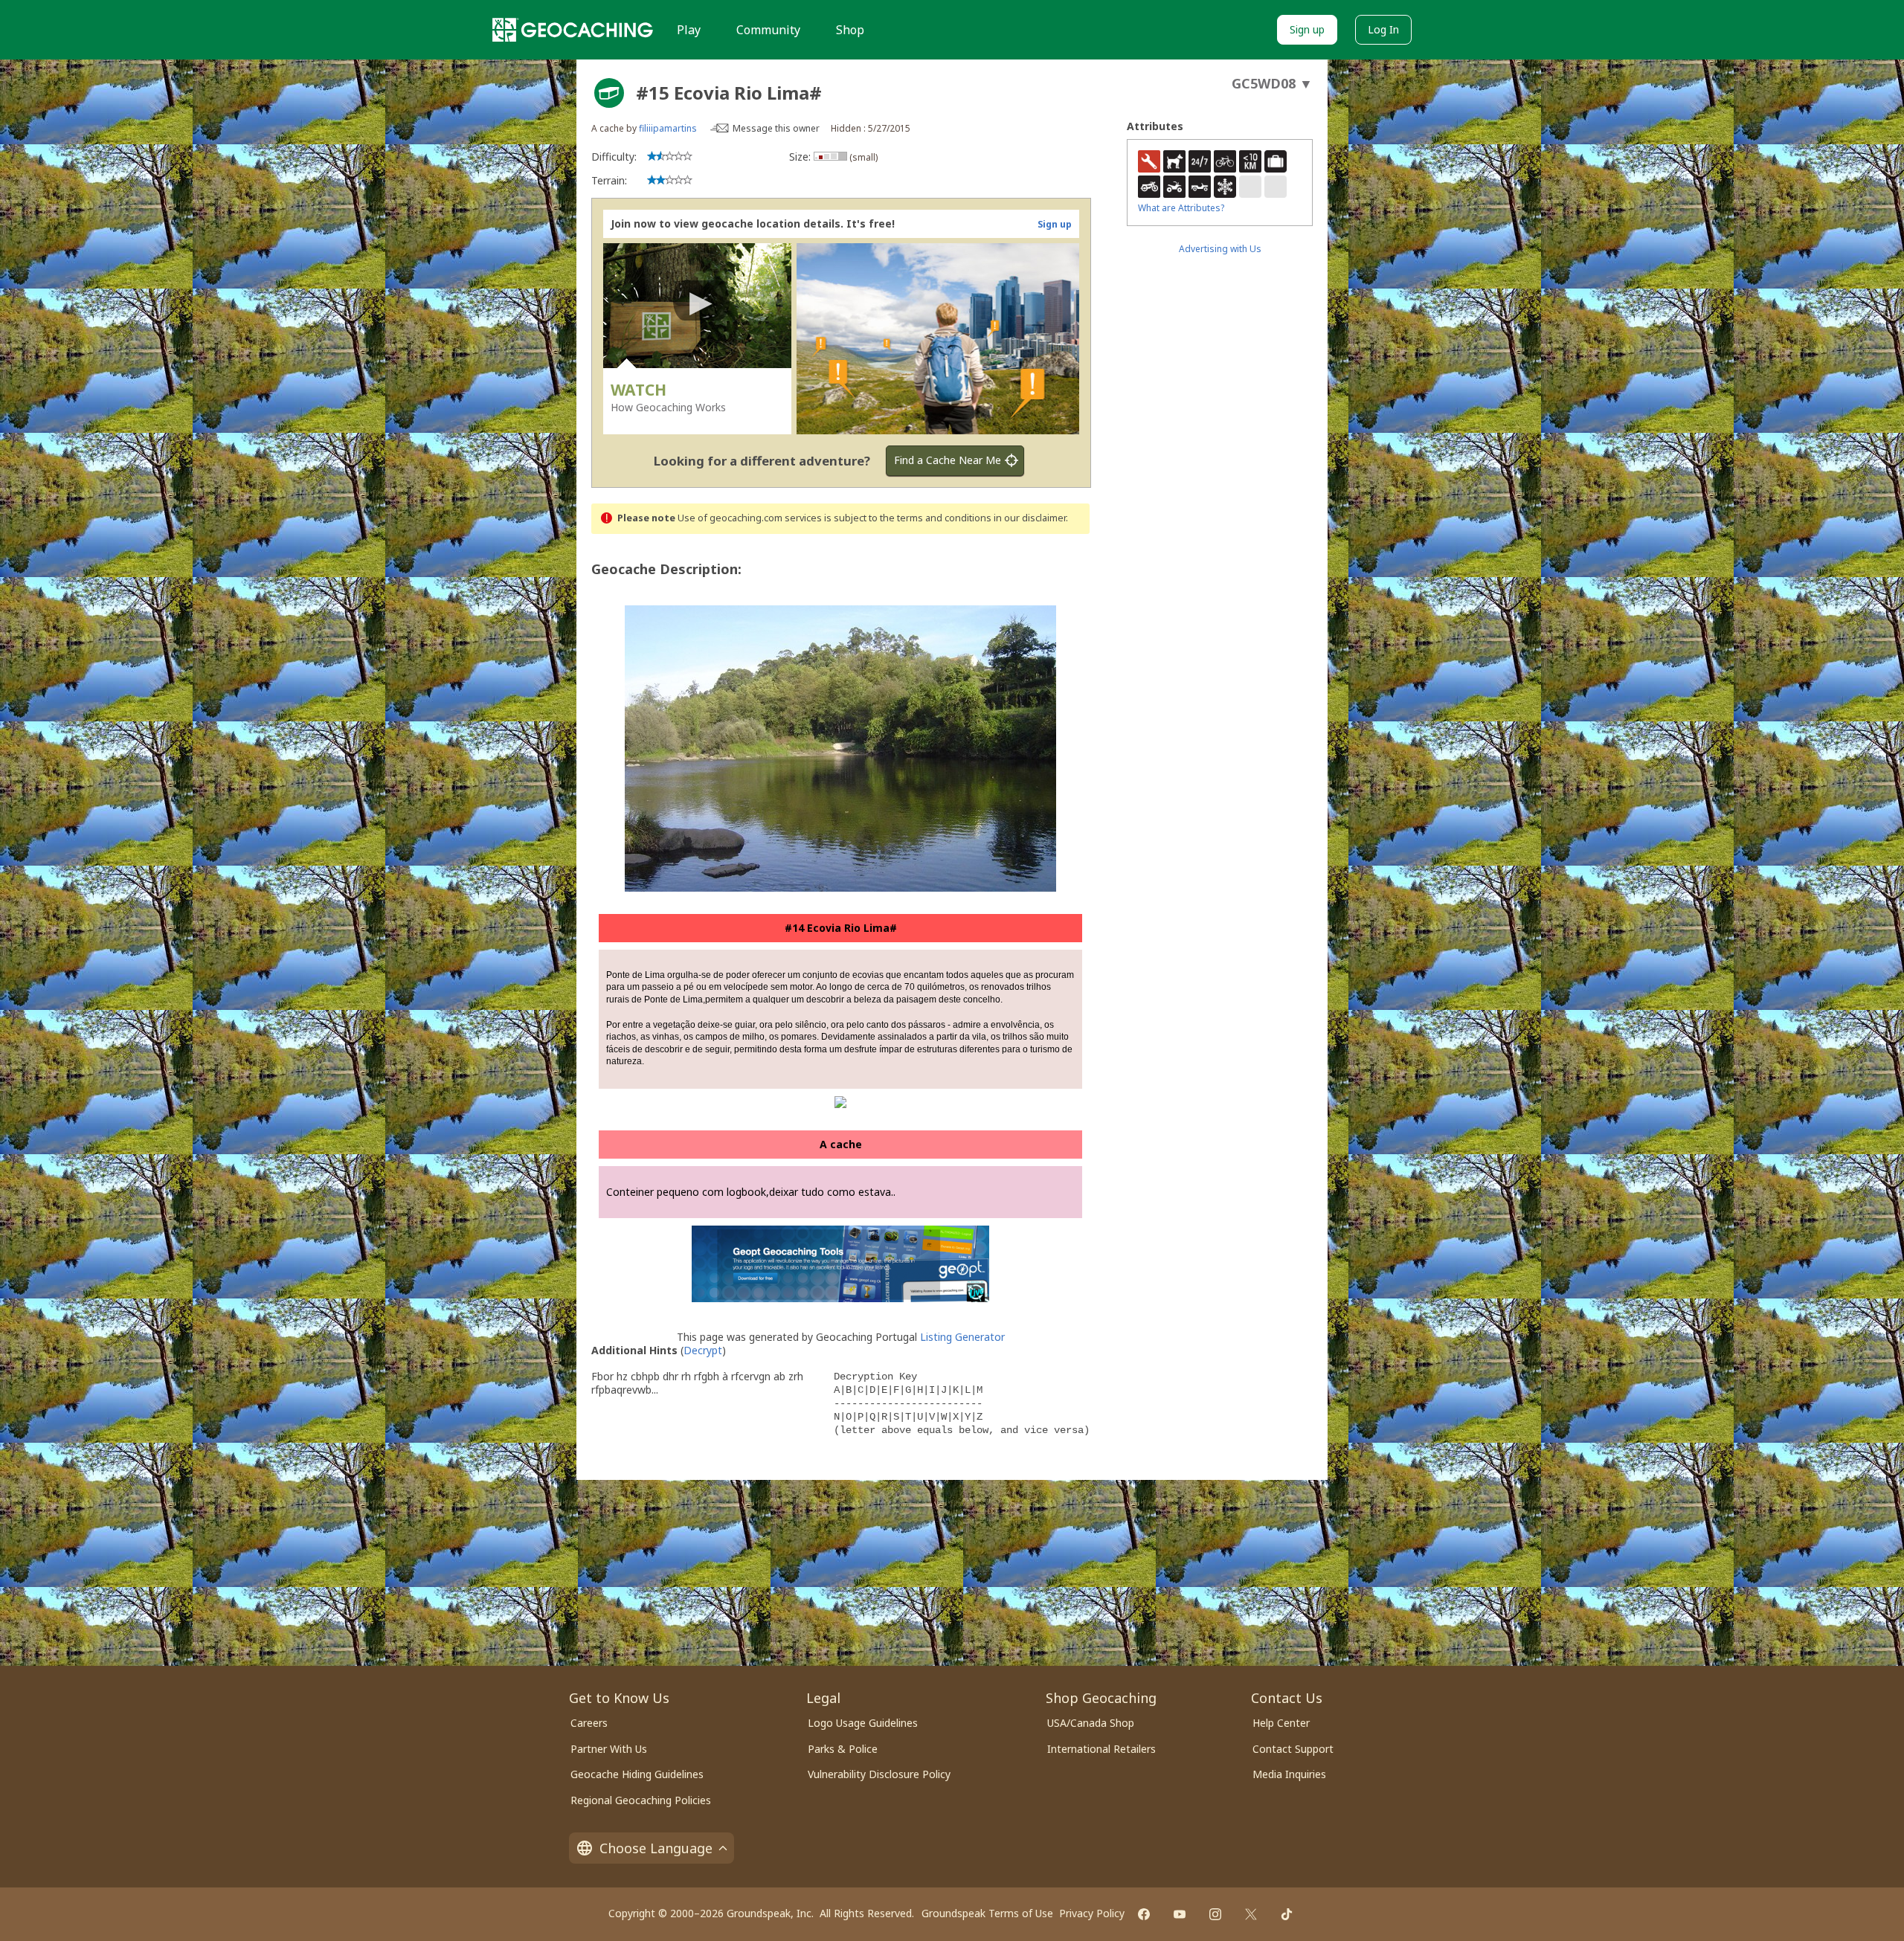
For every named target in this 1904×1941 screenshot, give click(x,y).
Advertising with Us (1220, 249)
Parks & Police (843, 1749)
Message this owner (776, 128)
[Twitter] (1251, 1914)
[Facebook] (1144, 1914)
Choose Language (656, 1848)
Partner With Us (609, 1749)
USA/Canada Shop (1091, 1723)
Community (768, 30)
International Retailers (1101, 1749)
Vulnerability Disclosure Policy (879, 1774)
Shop (850, 30)
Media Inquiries (1289, 1774)
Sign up (1307, 29)
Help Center (1281, 1723)
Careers (589, 1723)
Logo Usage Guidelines (863, 1723)
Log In (1383, 29)
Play (689, 30)
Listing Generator (962, 1337)
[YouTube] (1180, 1914)
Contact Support (1293, 1749)
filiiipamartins (668, 128)
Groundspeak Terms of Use (987, 1913)
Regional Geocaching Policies (641, 1800)
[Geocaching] (573, 30)
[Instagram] (1215, 1914)
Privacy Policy (1092, 1913)
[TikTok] (1287, 1914)
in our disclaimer (1030, 518)
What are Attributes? (1181, 208)
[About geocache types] (609, 93)
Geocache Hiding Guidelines (637, 1774)
